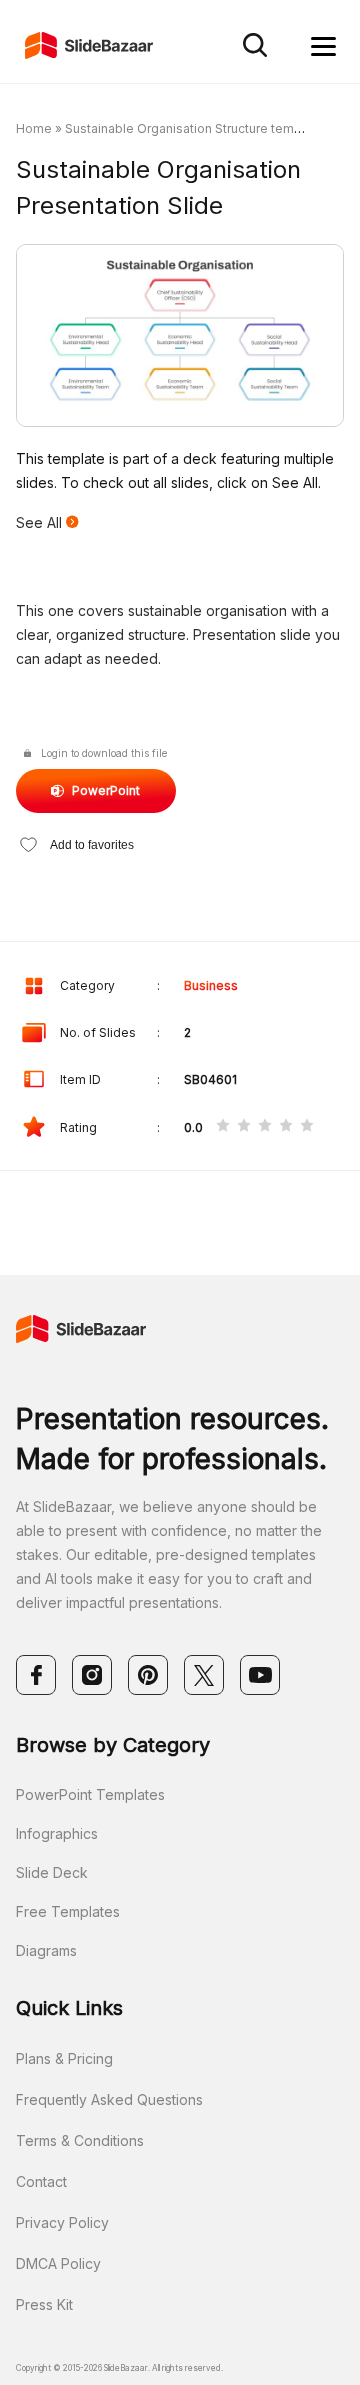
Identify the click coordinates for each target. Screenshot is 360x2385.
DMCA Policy (58, 2263)
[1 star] (223, 1127)
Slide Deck (52, 1872)
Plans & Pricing (64, 2058)
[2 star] (244, 1127)
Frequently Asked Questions (109, 2099)
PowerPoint (106, 790)
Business (211, 985)
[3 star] (265, 1127)
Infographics (57, 1833)
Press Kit (44, 2304)
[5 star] (307, 1127)
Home (34, 128)
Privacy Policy (62, 2222)
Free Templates (68, 1911)
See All (41, 522)
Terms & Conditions (80, 2140)
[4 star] (286, 1127)
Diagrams (46, 1950)
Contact (41, 2181)
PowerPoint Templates (90, 1794)
